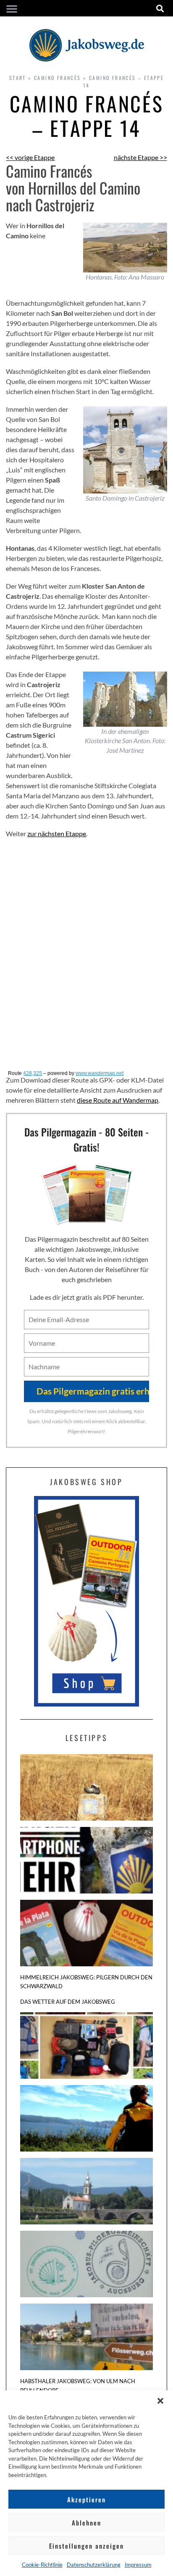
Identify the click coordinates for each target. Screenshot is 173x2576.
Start (18, 78)
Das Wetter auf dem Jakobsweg (68, 2002)
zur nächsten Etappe (57, 833)
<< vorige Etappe (30, 157)
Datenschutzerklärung (94, 2565)
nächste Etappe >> (140, 157)
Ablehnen (86, 2523)
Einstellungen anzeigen (86, 2546)
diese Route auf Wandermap (118, 1100)
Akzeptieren (86, 2499)
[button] (160, 2401)
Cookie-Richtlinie (42, 2565)
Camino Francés (58, 78)
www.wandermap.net (100, 1073)
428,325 (33, 1073)
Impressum (138, 2565)
